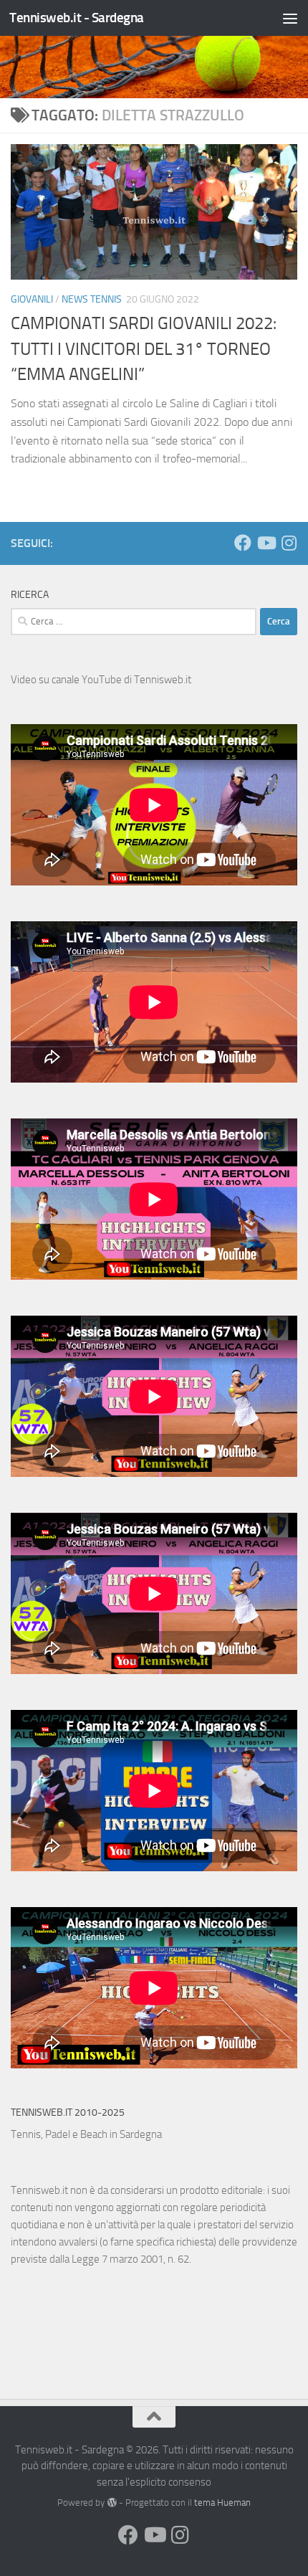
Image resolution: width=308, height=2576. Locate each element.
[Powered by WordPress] (111, 2503)
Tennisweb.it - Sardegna (77, 18)
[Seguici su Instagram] (289, 543)
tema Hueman (222, 2503)
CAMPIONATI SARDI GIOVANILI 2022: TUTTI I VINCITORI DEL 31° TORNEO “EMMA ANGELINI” (144, 349)
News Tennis (92, 299)
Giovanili (32, 299)
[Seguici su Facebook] (243, 543)
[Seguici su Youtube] (266, 543)
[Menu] (290, 18)
